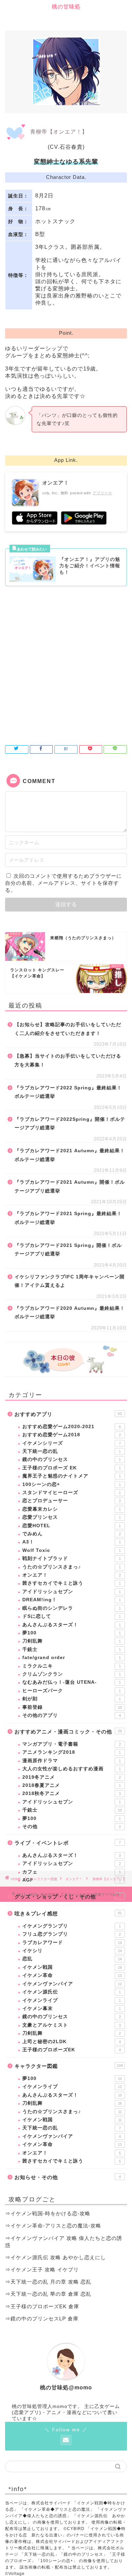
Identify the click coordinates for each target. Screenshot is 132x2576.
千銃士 (72, 1649)
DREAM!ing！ (72, 1600)
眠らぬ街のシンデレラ (72, 1608)
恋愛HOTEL (72, 1526)
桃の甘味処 (66, 7)
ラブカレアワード (72, 1943)
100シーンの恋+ (72, 1484)
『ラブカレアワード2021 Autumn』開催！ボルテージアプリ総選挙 (70, 1187)
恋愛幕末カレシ (72, 1509)
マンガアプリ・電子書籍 (72, 1744)
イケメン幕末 (72, 2008)
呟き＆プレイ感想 (68, 1913)
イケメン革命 (72, 1975)
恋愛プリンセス (72, 1517)
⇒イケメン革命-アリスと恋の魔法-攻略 (53, 2226)
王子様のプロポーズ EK (72, 1468)
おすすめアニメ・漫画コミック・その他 (68, 1732)
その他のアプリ (72, 1715)
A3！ (72, 1542)
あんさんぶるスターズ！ (72, 1625)
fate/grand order (72, 1658)
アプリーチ (103, 493)
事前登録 (72, 1707)
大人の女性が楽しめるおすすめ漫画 (72, 1769)
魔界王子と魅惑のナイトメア (72, 1476)
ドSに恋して (72, 1616)
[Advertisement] (66, 662)
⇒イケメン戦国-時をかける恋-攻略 (48, 2213)
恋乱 (72, 1959)
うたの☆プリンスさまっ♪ (72, 1567)
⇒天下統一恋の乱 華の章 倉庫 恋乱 (48, 2294)
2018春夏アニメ (72, 1785)
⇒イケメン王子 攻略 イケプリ (42, 2270)
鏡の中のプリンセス (72, 1459)
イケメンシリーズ (72, 1443)
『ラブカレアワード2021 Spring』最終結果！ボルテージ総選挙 (68, 1218)
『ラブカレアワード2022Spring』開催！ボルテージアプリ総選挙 (70, 1124)
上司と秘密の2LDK (72, 2042)
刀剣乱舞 (72, 1641)
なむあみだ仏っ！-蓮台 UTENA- (72, 1682)
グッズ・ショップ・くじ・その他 (68, 1897)
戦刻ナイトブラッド (72, 1558)
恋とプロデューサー (72, 1501)
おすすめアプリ (68, 1414)
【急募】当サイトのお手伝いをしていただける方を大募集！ (68, 1060)
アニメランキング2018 (72, 1752)
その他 (72, 1827)
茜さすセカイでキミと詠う (72, 1583)
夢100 (72, 1633)
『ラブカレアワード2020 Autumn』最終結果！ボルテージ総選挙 (70, 1313)
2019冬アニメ (72, 1777)
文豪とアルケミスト (72, 2025)
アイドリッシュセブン (72, 1592)
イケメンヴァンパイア (72, 1984)
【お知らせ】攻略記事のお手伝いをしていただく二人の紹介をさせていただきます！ (68, 1029)
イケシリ (72, 1951)
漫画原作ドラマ (72, 1761)
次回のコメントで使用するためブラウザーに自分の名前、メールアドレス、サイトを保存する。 (63, 883)
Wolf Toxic (72, 1550)
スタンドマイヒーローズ (72, 1493)
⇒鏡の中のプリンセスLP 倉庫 (42, 2319)
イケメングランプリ (72, 1926)
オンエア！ (72, 1575)
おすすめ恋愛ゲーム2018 (72, 1435)
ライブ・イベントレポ (68, 1843)
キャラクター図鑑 (69, 2066)
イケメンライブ (72, 2000)
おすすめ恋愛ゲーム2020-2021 (72, 1427)
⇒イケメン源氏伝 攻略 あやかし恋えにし (56, 2257)
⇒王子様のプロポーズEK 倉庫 (42, 2306)
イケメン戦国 (72, 1967)
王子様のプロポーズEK (72, 2050)
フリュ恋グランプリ (72, 1934)
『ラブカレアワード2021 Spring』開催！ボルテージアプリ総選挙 (68, 1250)
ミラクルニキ (72, 1666)
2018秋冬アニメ (72, 1793)
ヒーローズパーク (72, 1691)
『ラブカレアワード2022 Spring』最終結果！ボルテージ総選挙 (68, 1092)
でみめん (72, 1534)
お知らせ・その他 (68, 2177)
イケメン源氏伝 (72, 1992)
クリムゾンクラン (72, 1674)
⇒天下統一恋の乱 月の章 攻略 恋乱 (48, 2282)
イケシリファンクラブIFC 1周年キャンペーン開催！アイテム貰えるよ (70, 1281)
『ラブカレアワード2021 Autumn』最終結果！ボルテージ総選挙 (70, 1155)
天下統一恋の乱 (72, 1451)
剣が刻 (72, 1699)
